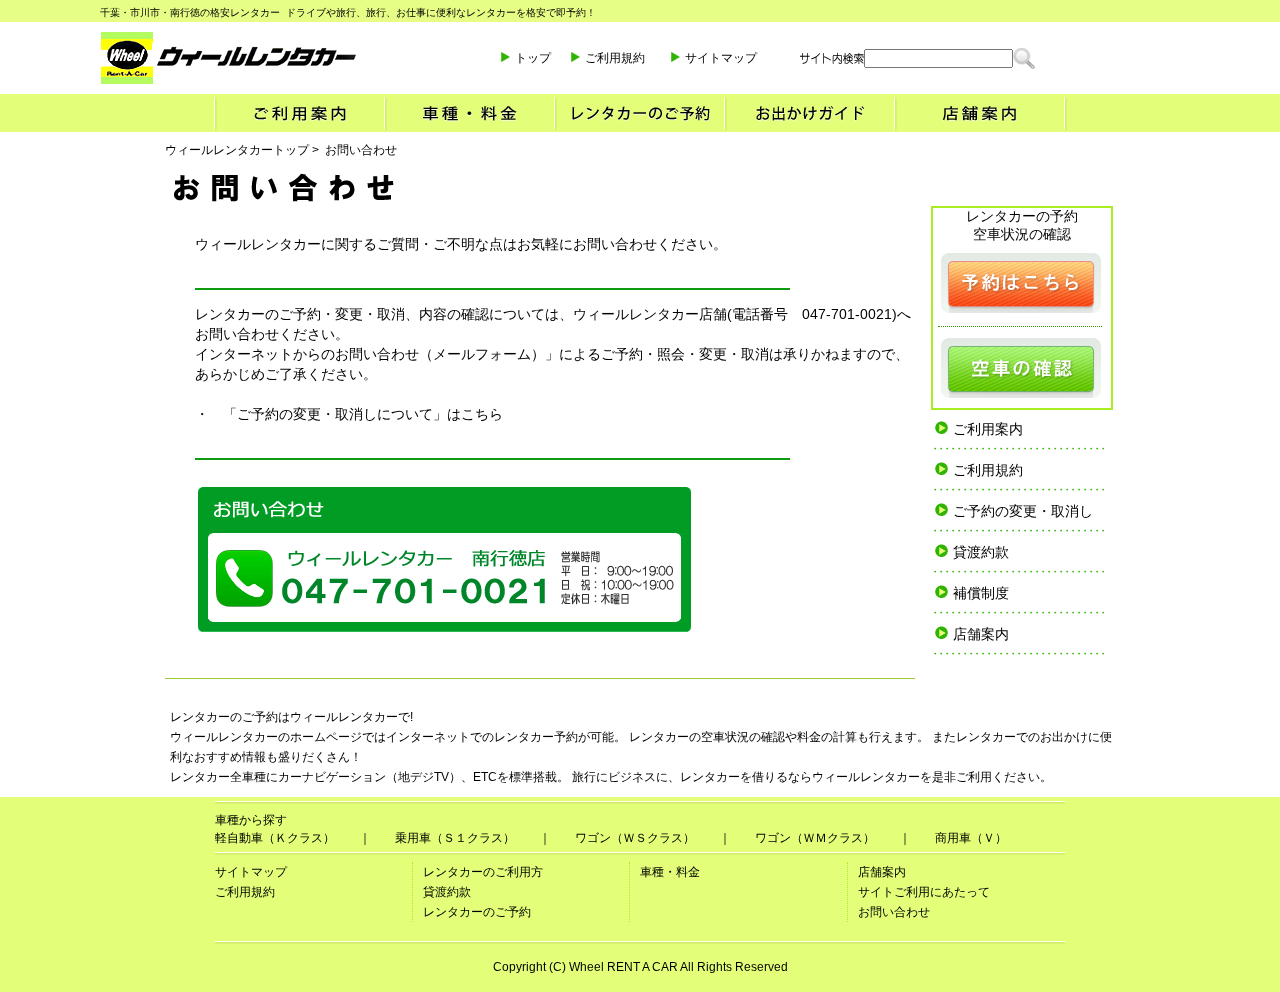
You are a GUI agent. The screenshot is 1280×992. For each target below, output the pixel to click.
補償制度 (981, 593)
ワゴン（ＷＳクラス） (635, 838)
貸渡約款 (981, 552)
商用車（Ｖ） (971, 838)
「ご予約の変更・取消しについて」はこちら (363, 414)
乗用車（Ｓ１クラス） (455, 838)
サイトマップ (721, 58)
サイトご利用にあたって (924, 892)
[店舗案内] (980, 113)
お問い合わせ (894, 912)
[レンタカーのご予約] (639, 113)
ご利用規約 (615, 58)
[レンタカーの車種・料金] (469, 113)
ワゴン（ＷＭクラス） (815, 838)
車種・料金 (670, 872)
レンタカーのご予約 (477, 912)
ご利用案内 (988, 429)
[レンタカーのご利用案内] (299, 113)
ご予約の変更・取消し (1023, 511)
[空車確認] (1021, 368)
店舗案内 (981, 634)
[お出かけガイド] (809, 113)
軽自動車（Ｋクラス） (275, 838)
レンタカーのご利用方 (483, 872)
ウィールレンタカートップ (237, 150)
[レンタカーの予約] (1021, 283)
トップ (533, 58)
